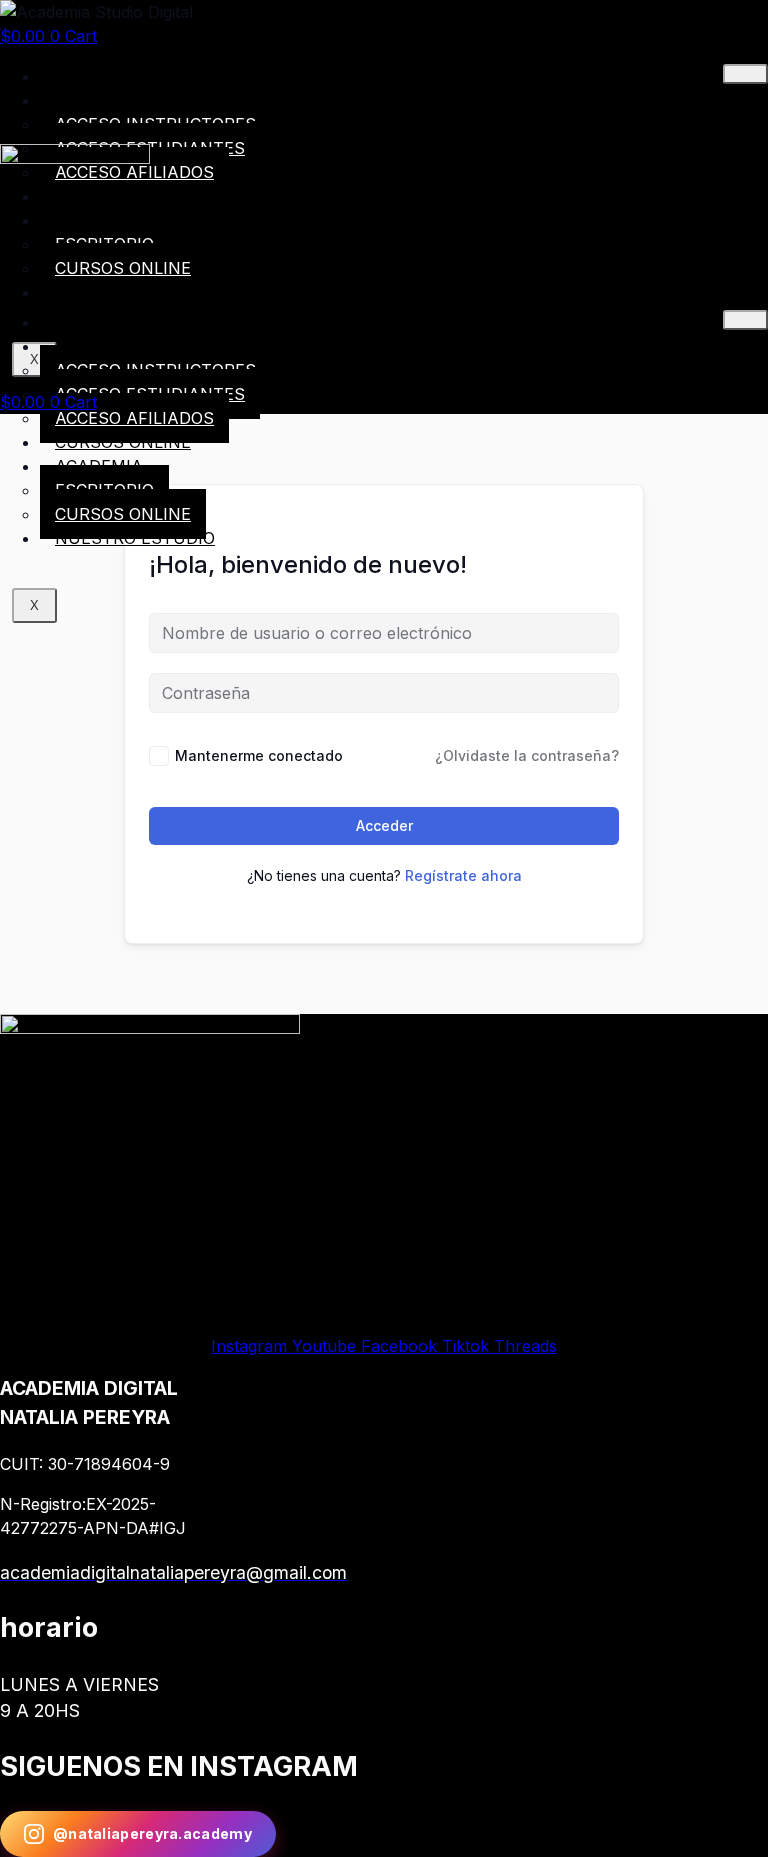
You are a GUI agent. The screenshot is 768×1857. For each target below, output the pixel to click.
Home (80, 76)
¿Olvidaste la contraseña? (527, 755)
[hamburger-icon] (745, 74)
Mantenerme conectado (259, 755)
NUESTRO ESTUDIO (135, 538)
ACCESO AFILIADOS (134, 418)
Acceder (384, 825)
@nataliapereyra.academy (152, 1833)
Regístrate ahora (463, 875)
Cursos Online (123, 442)
